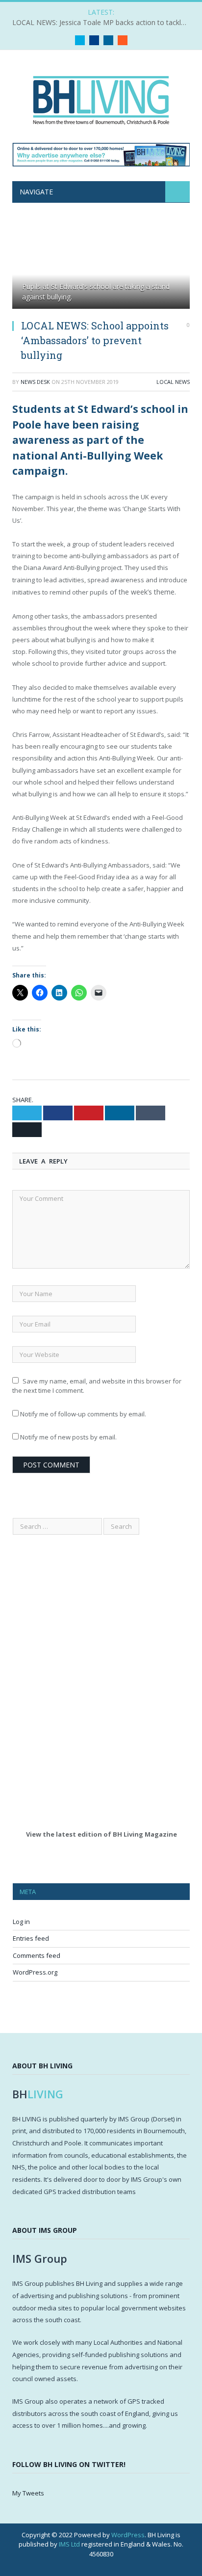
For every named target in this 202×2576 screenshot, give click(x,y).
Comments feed (37, 1955)
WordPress (128, 2535)
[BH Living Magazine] (101, 98)
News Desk (35, 382)
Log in (21, 1922)
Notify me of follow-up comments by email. (83, 1414)
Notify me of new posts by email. (68, 1437)
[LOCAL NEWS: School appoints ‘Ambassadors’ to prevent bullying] (101, 267)
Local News (173, 382)
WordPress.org (35, 1972)
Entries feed (31, 1938)
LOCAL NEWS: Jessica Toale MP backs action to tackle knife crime (103, 23)
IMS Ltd (69, 2544)
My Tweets (28, 2493)
